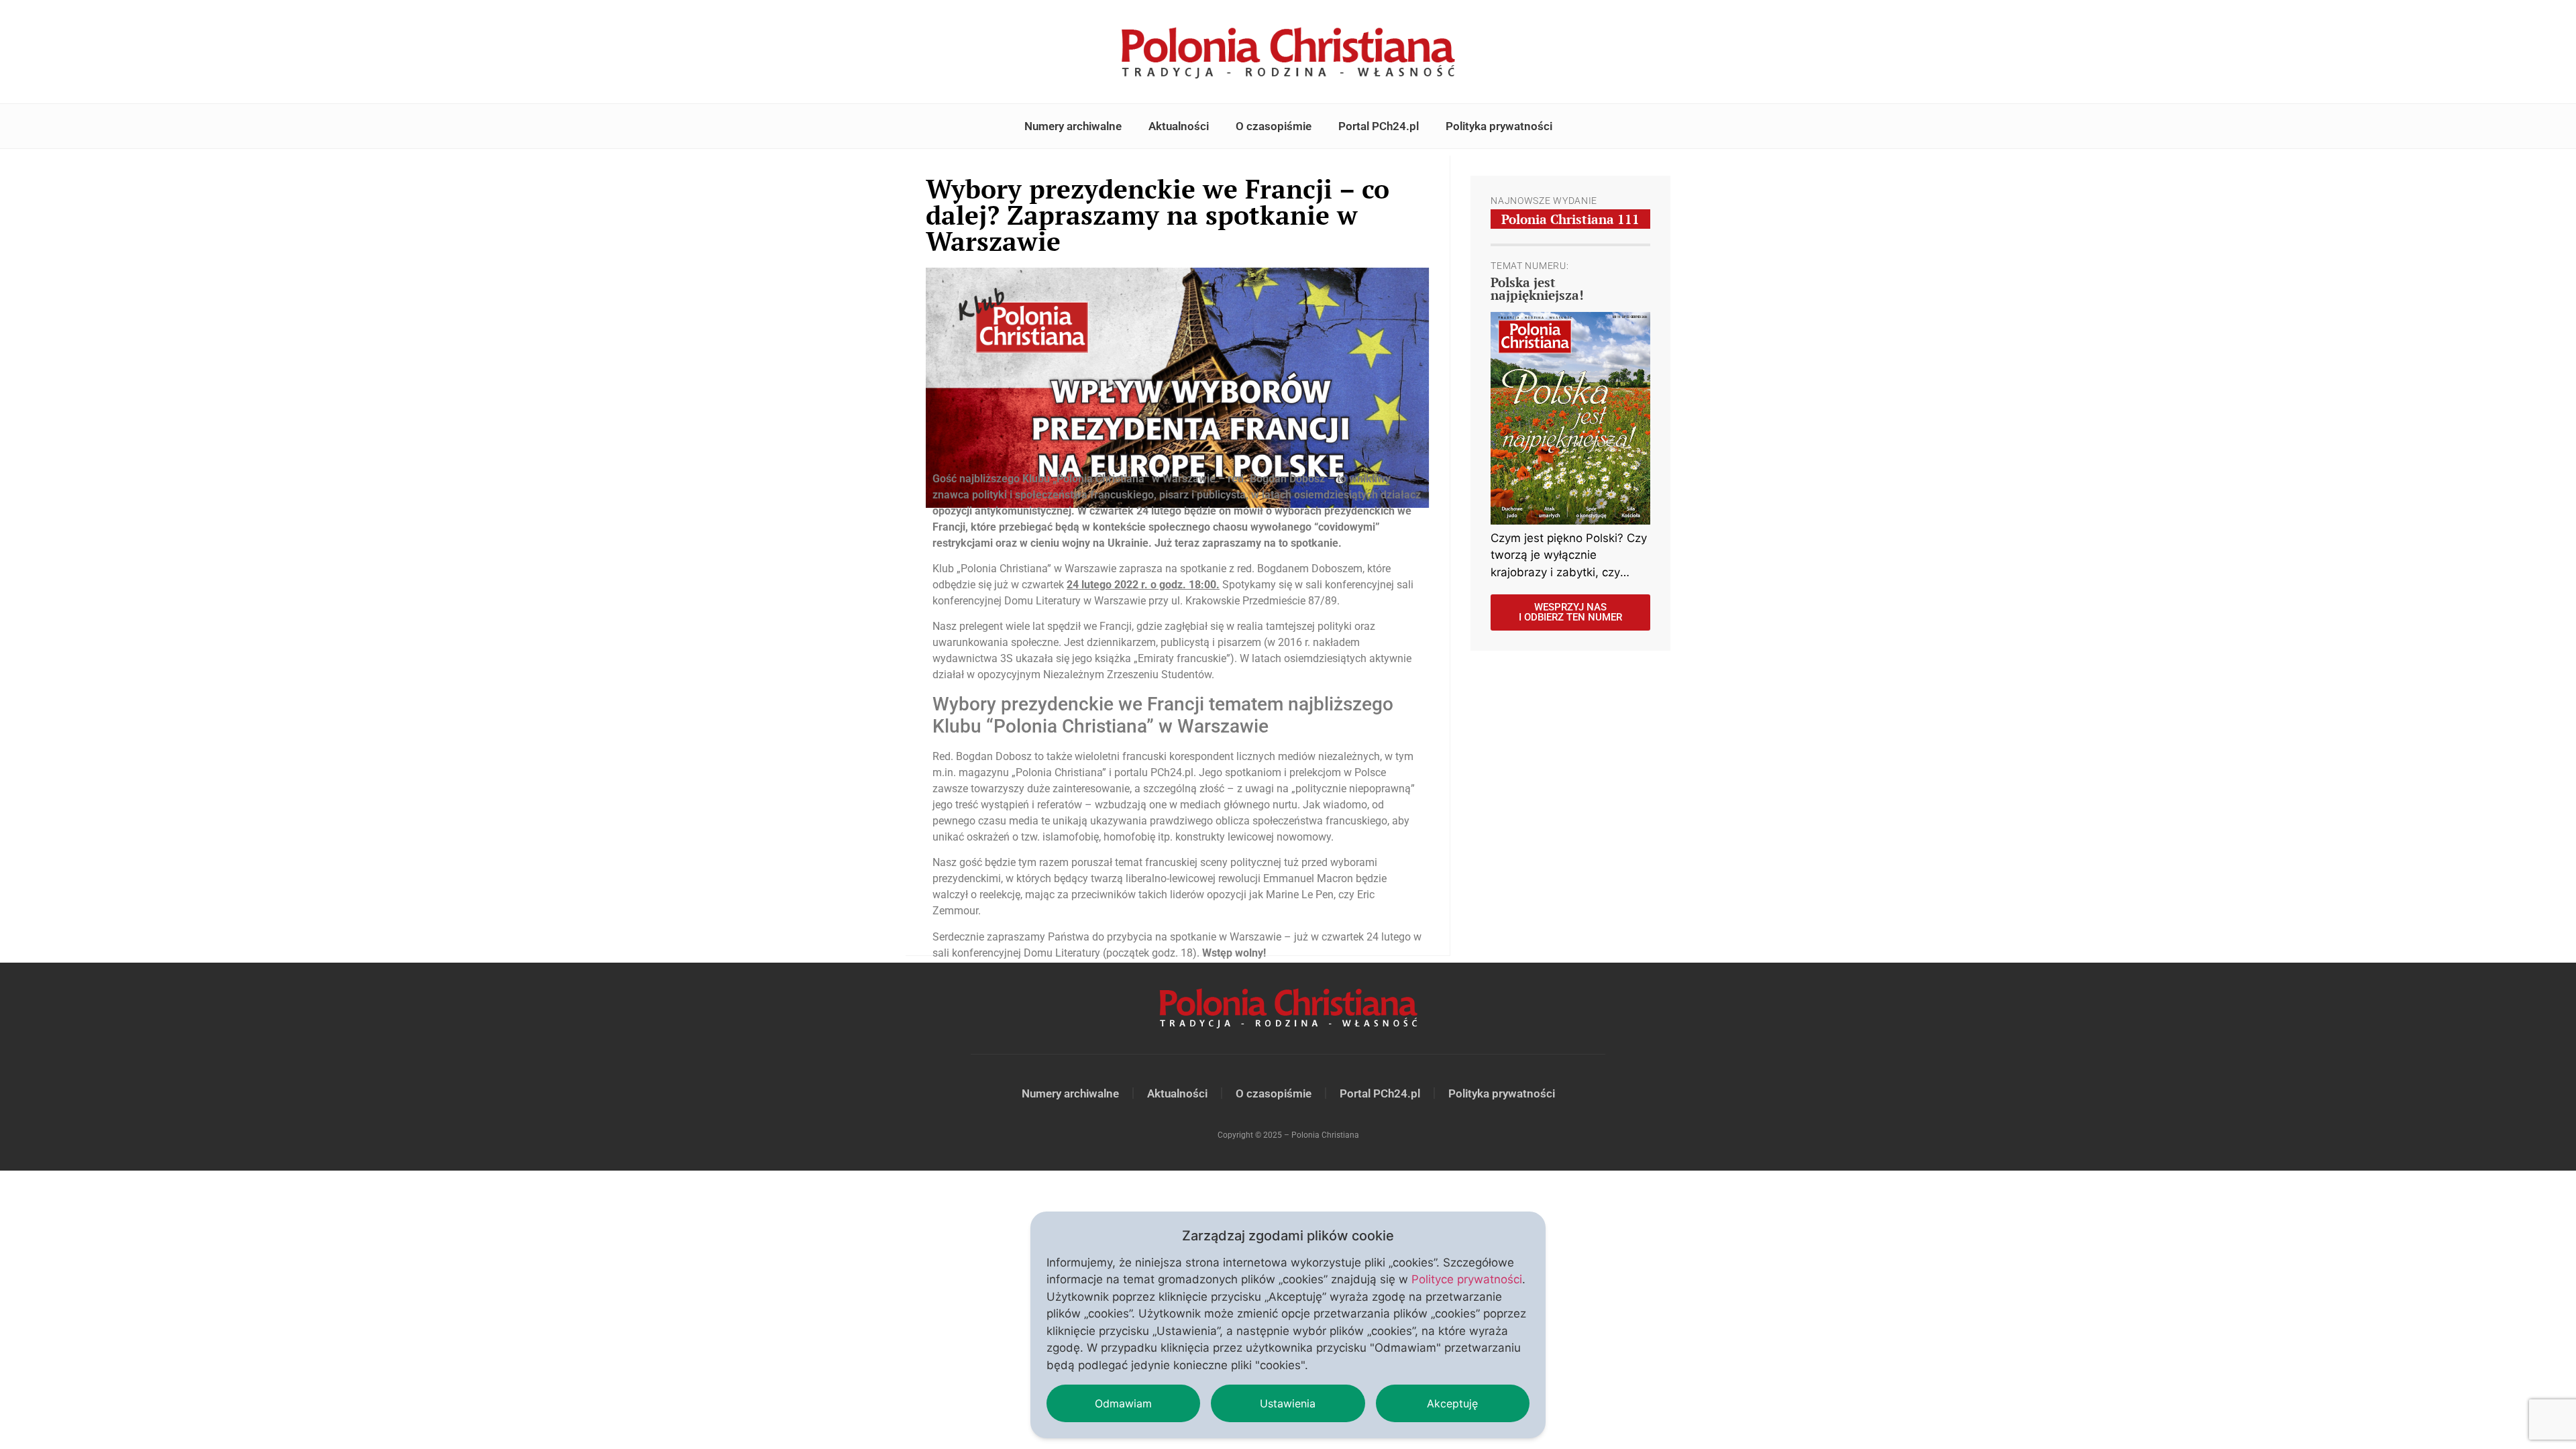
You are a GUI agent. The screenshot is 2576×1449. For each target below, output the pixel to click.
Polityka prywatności (1499, 126)
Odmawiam (1123, 1403)
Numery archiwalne (1073, 126)
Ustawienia (1288, 1403)
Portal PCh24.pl (1379, 126)
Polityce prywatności (1467, 1279)
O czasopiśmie (1274, 126)
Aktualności (1179, 126)
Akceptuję (1452, 1403)
